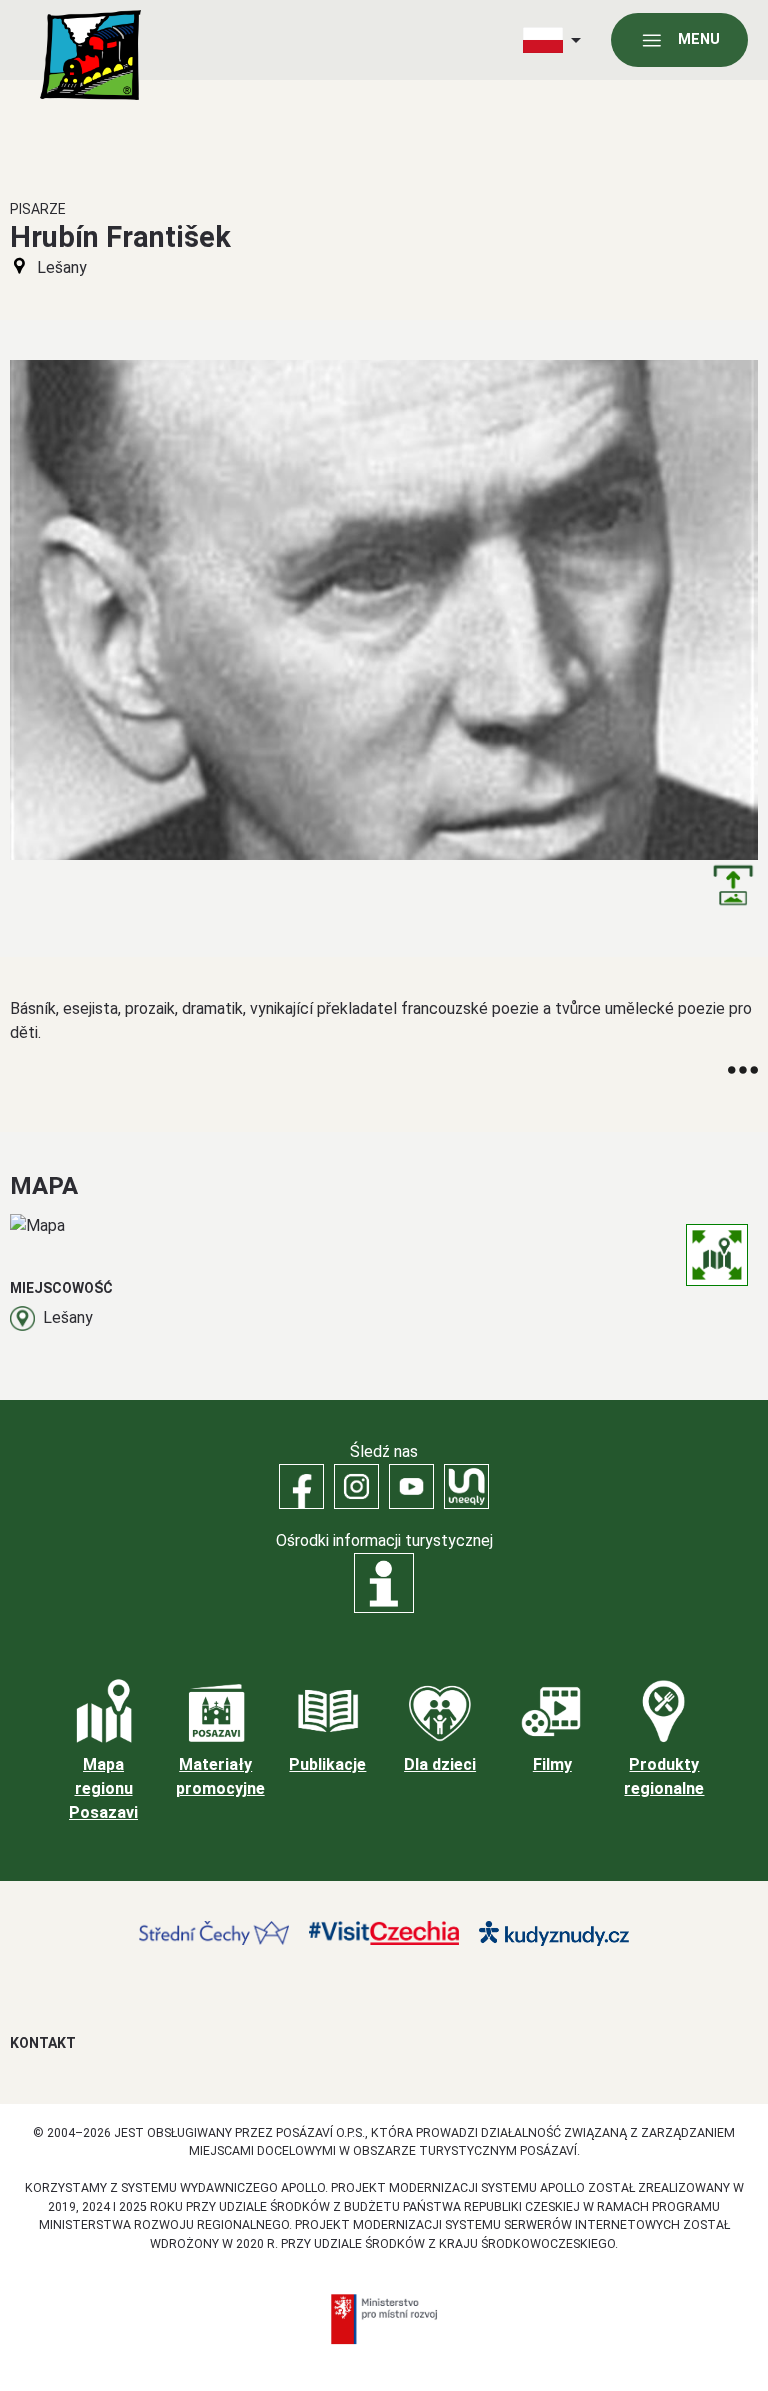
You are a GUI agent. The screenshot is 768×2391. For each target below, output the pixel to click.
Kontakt (43, 2043)
